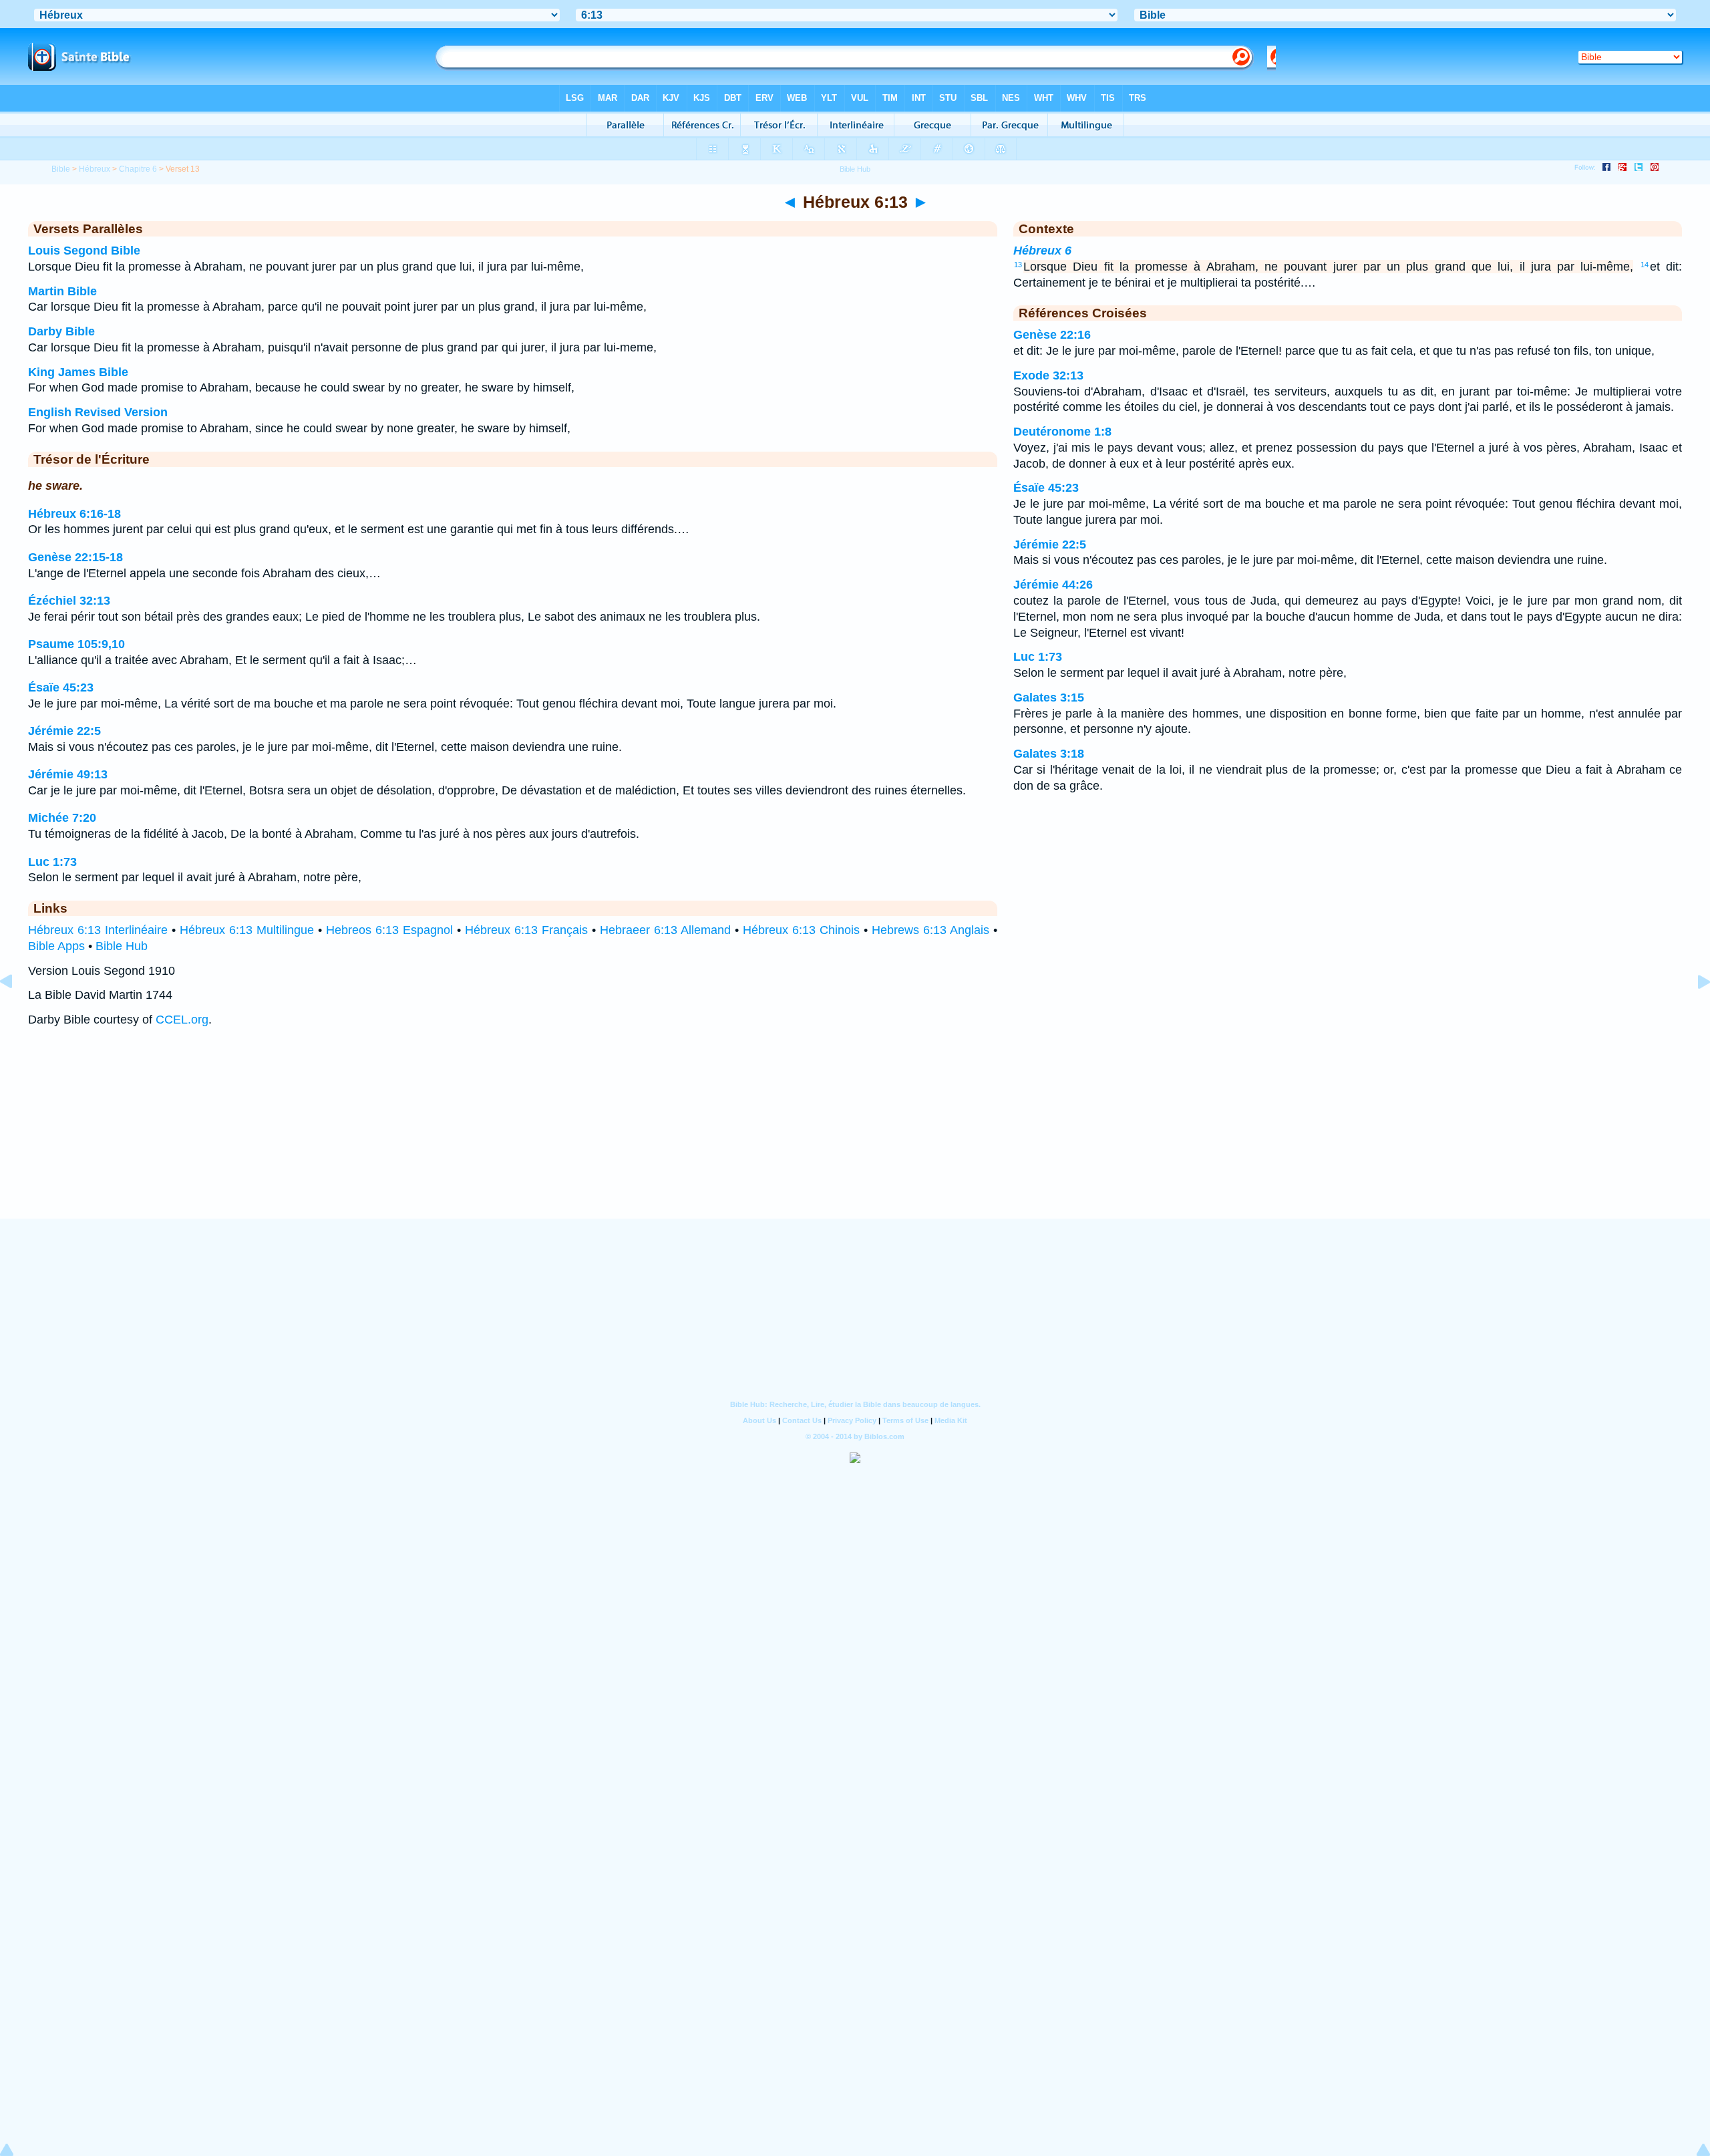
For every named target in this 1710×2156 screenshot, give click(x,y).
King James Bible (78, 372)
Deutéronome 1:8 (1062, 432)
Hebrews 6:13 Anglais (930, 930)
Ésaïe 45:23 (61, 687)
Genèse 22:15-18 (75, 557)
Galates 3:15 (1049, 698)
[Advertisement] (855, 1136)
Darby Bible (61, 331)
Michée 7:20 (62, 818)
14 (1645, 265)
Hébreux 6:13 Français (526, 930)
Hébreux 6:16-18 (74, 514)
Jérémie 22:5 (64, 731)
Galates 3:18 (1049, 754)
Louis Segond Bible (84, 251)
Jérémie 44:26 (1053, 585)
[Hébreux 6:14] (1693, 1012)
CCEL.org (182, 1020)
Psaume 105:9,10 (76, 644)
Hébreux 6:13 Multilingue (247, 930)
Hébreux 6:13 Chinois (801, 930)
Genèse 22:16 (1052, 335)
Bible (61, 169)
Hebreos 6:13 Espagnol (389, 930)
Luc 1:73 (52, 862)
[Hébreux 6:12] (17, 1012)
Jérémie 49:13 (68, 774)
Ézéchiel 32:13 (69, 601)
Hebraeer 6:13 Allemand (665, 930)
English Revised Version (98, 412)
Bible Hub (122, 946)
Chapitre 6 (138, 169)
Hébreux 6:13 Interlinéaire (98, 930)
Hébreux (95, 169)
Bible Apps (56, 946)
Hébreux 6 (1042, 251)
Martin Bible (62, 291)
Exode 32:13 (1048, 375)
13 (1018, 265)
